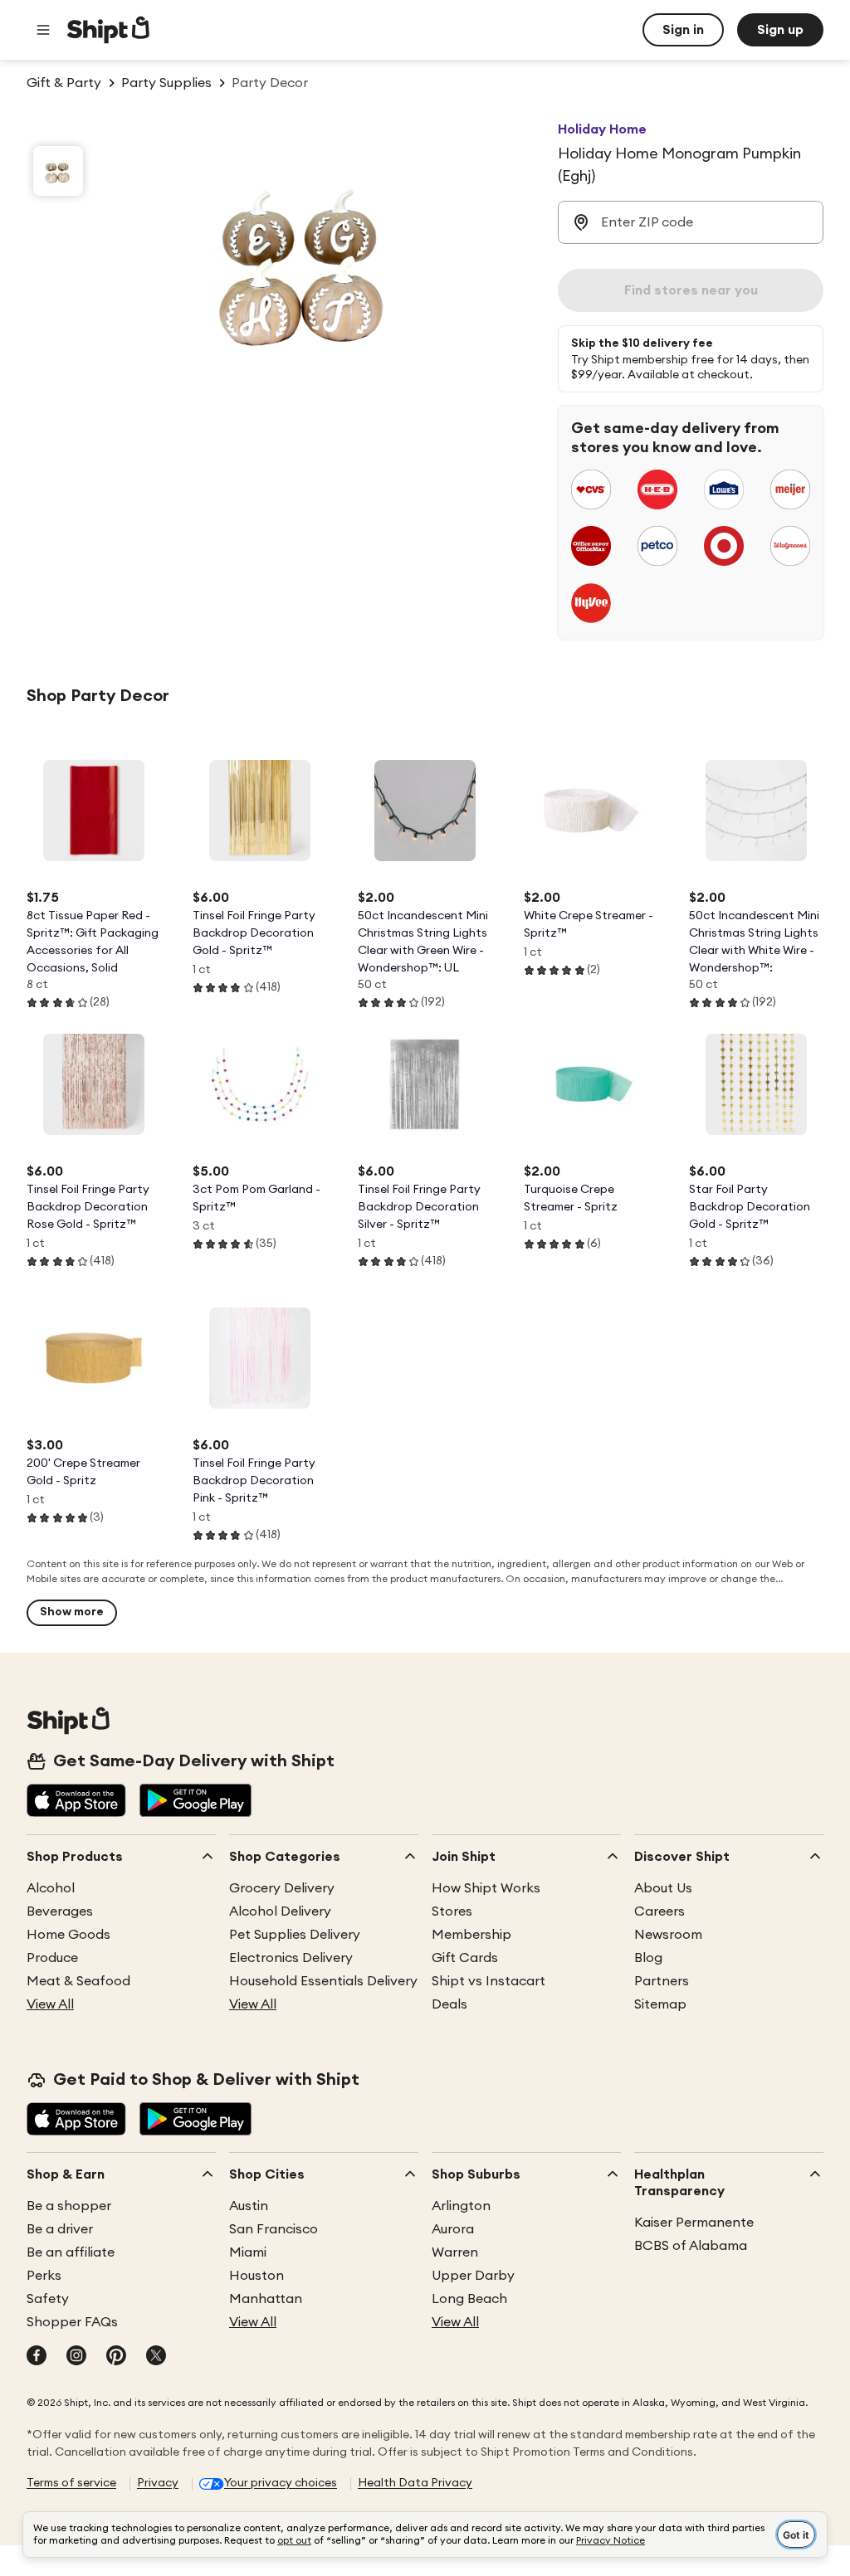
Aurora (453, 2229)
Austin (249, 2206)
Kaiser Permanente (694, 2223)
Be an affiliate (71, 2252)
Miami (248, 2252)
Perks (44, 2276)
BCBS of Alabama (691, 2246)
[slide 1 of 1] (58, 171)
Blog (648, 1958)
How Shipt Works (486, 1888)
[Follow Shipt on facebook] (37, 2357)
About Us (663, 1888)
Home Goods (68, 1935)
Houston (256, 2276)
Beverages (60, 1911)
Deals (449, 2004)
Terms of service (71, 2483)
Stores (452, 1911)
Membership (471, 1935)
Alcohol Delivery (280, 1911)
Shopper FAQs (72, 2322)
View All (50, 2004)
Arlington (461, 2206)
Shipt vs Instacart (489, 1981)
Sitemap (660, 2004)
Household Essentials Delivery (323, 1981)
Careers (659, 1911)
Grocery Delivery (282, 1888)
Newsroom (668, 1935)
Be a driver (60, 2229)
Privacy (158, 2483)
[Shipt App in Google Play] (195, 1802)
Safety (48, 2299)
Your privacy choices (281, 2483)
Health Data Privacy (415, 2483)
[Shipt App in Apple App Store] (76, 1802)
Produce (52, 1958)
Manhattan (266, 2299)
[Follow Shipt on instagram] (76, 2357)
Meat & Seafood (78, 1981)
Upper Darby (473, 2276)
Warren (455, 2252)
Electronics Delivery (291, 1958)
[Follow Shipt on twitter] (156, 2357)
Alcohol (51, 1888)
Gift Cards (465, 1958)
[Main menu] (43, 30)
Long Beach (469, 2299)
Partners (662, 1981)
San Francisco (274, 2229)
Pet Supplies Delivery (295, 1935)
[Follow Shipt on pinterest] (116, 2357)
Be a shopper (69, 2206)
